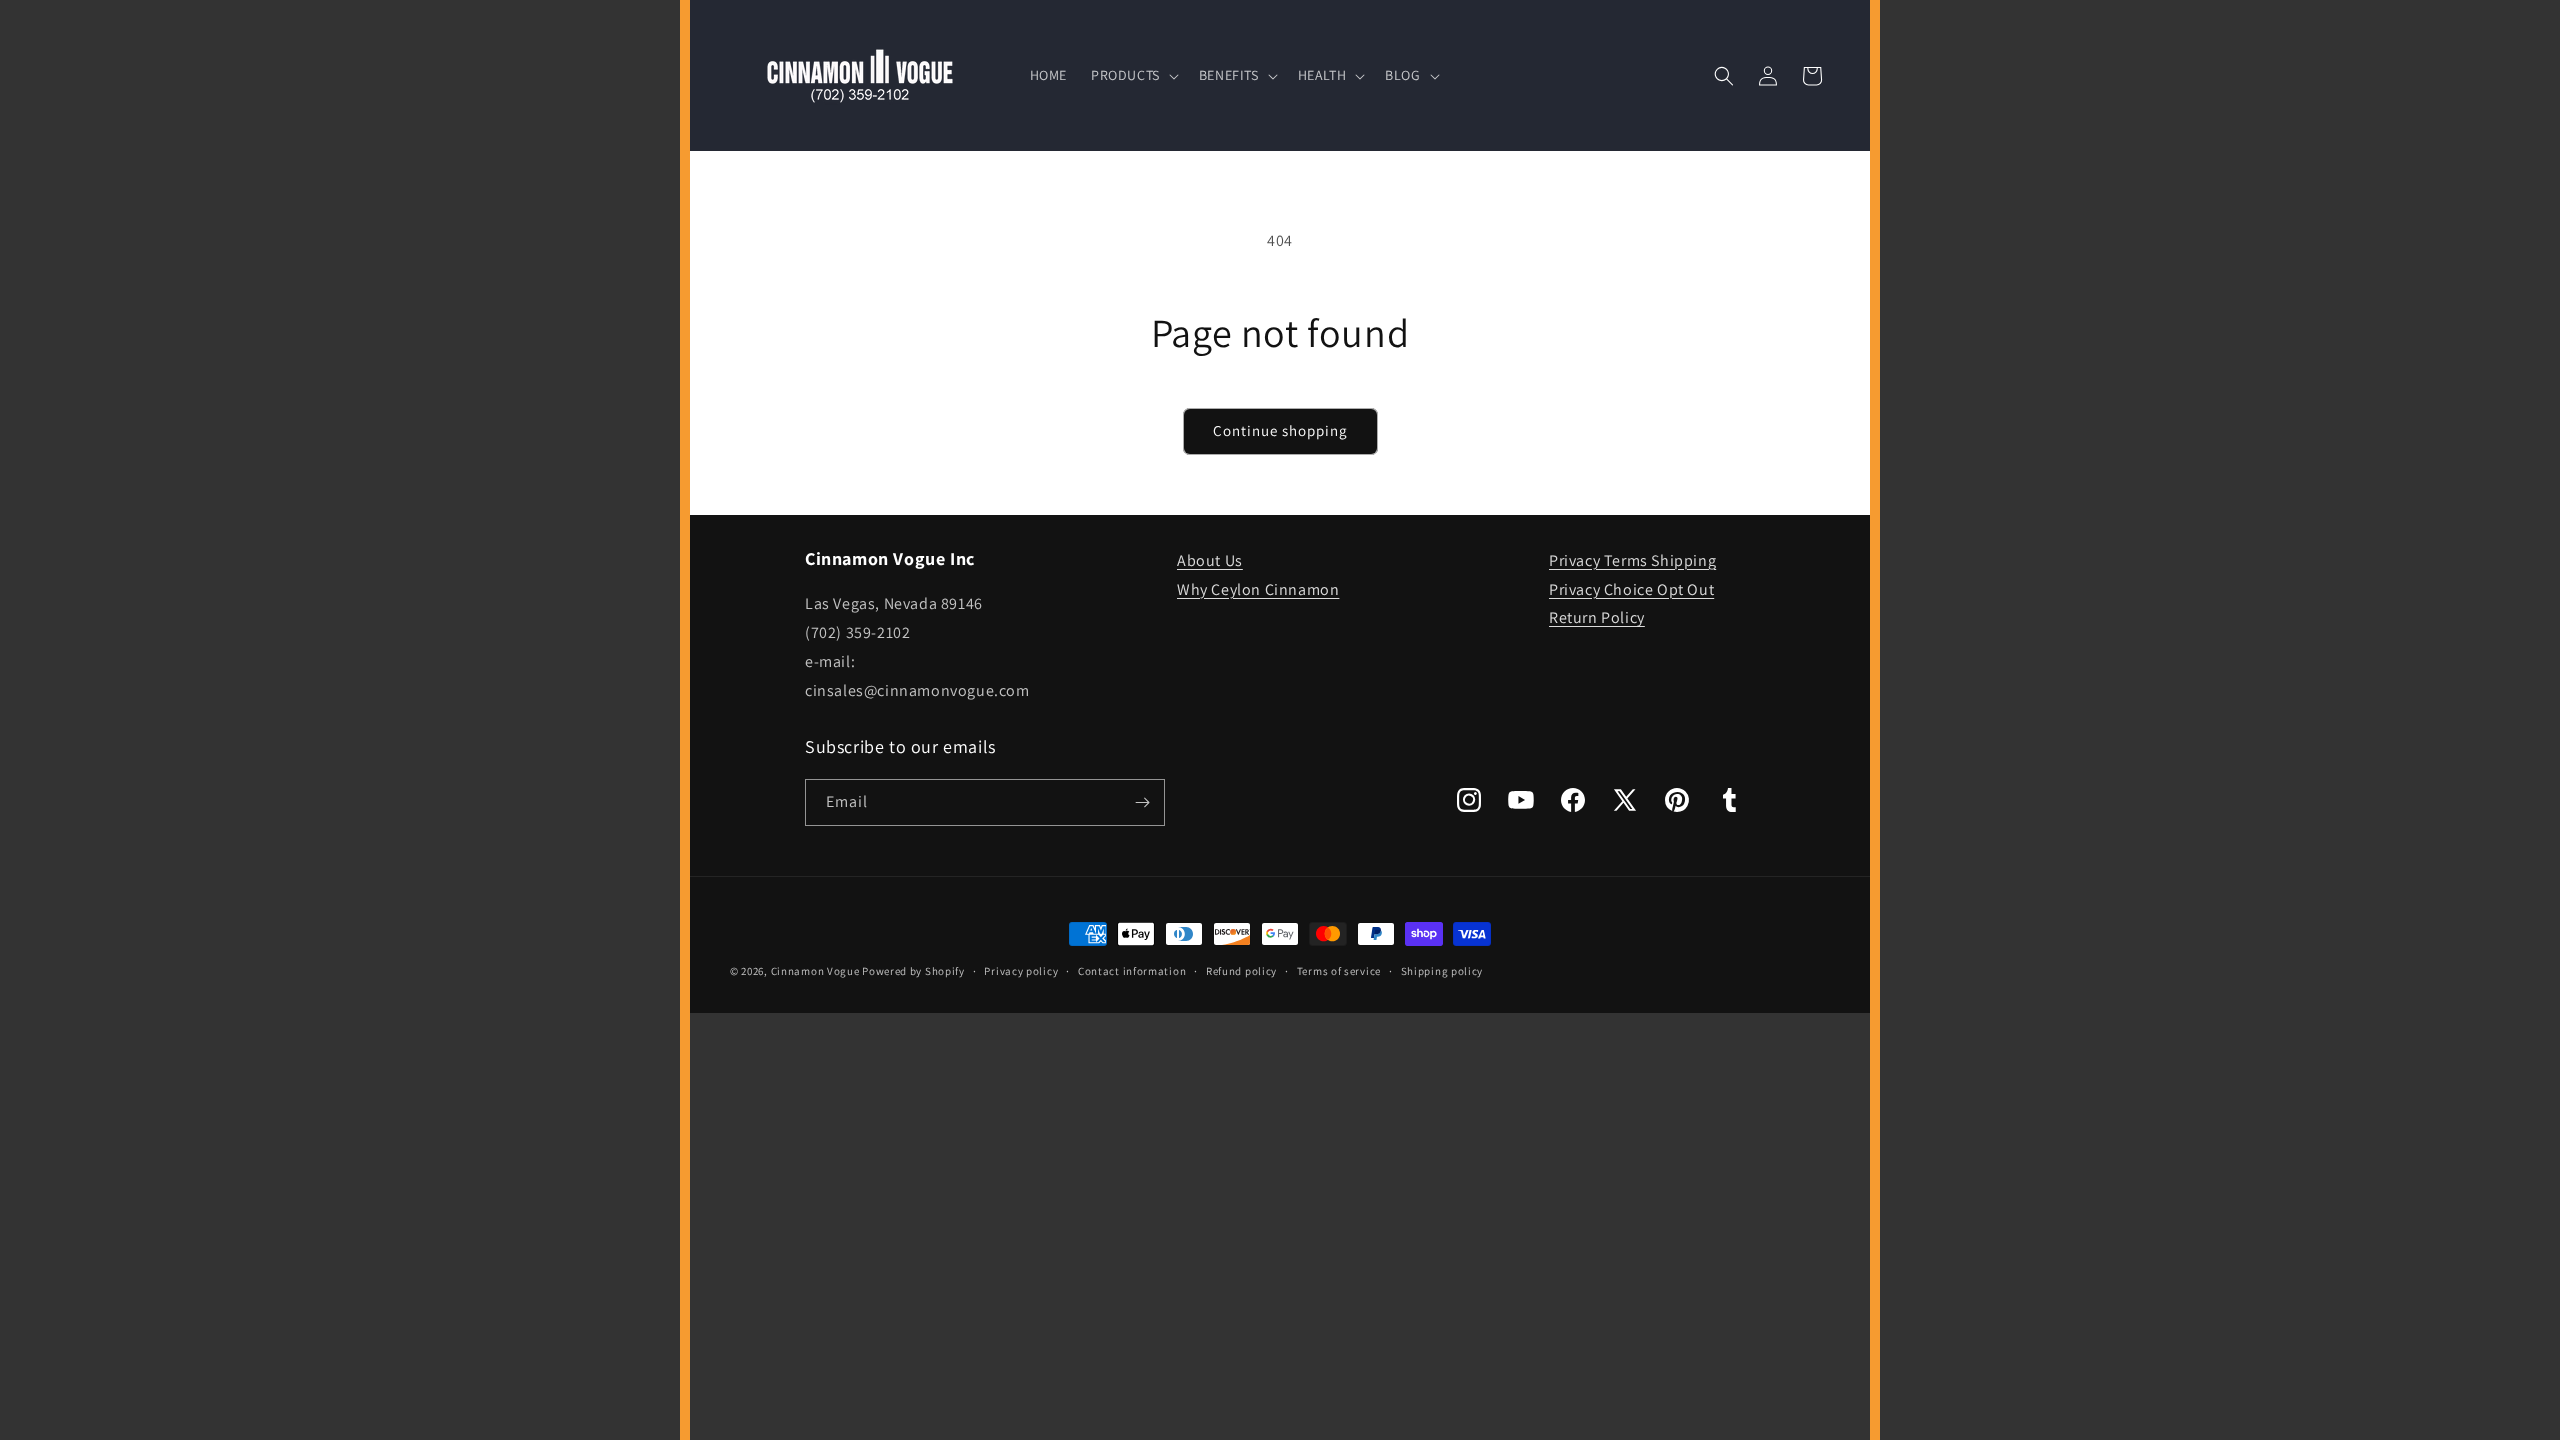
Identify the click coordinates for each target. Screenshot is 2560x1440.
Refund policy (1241, 971)
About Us (1210, 560)
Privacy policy (1021, 971)
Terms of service (1339, 971)
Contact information (1132, 971)
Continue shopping (1280, 430)
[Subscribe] (1142, 802)
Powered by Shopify (913, 971)
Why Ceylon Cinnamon (1258, 589)
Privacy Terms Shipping (1632, 560)
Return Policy (1597, 617)
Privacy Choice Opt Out (1631, 589)
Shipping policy (1442, 971)
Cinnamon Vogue (815, 971)
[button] (1133, 75)
